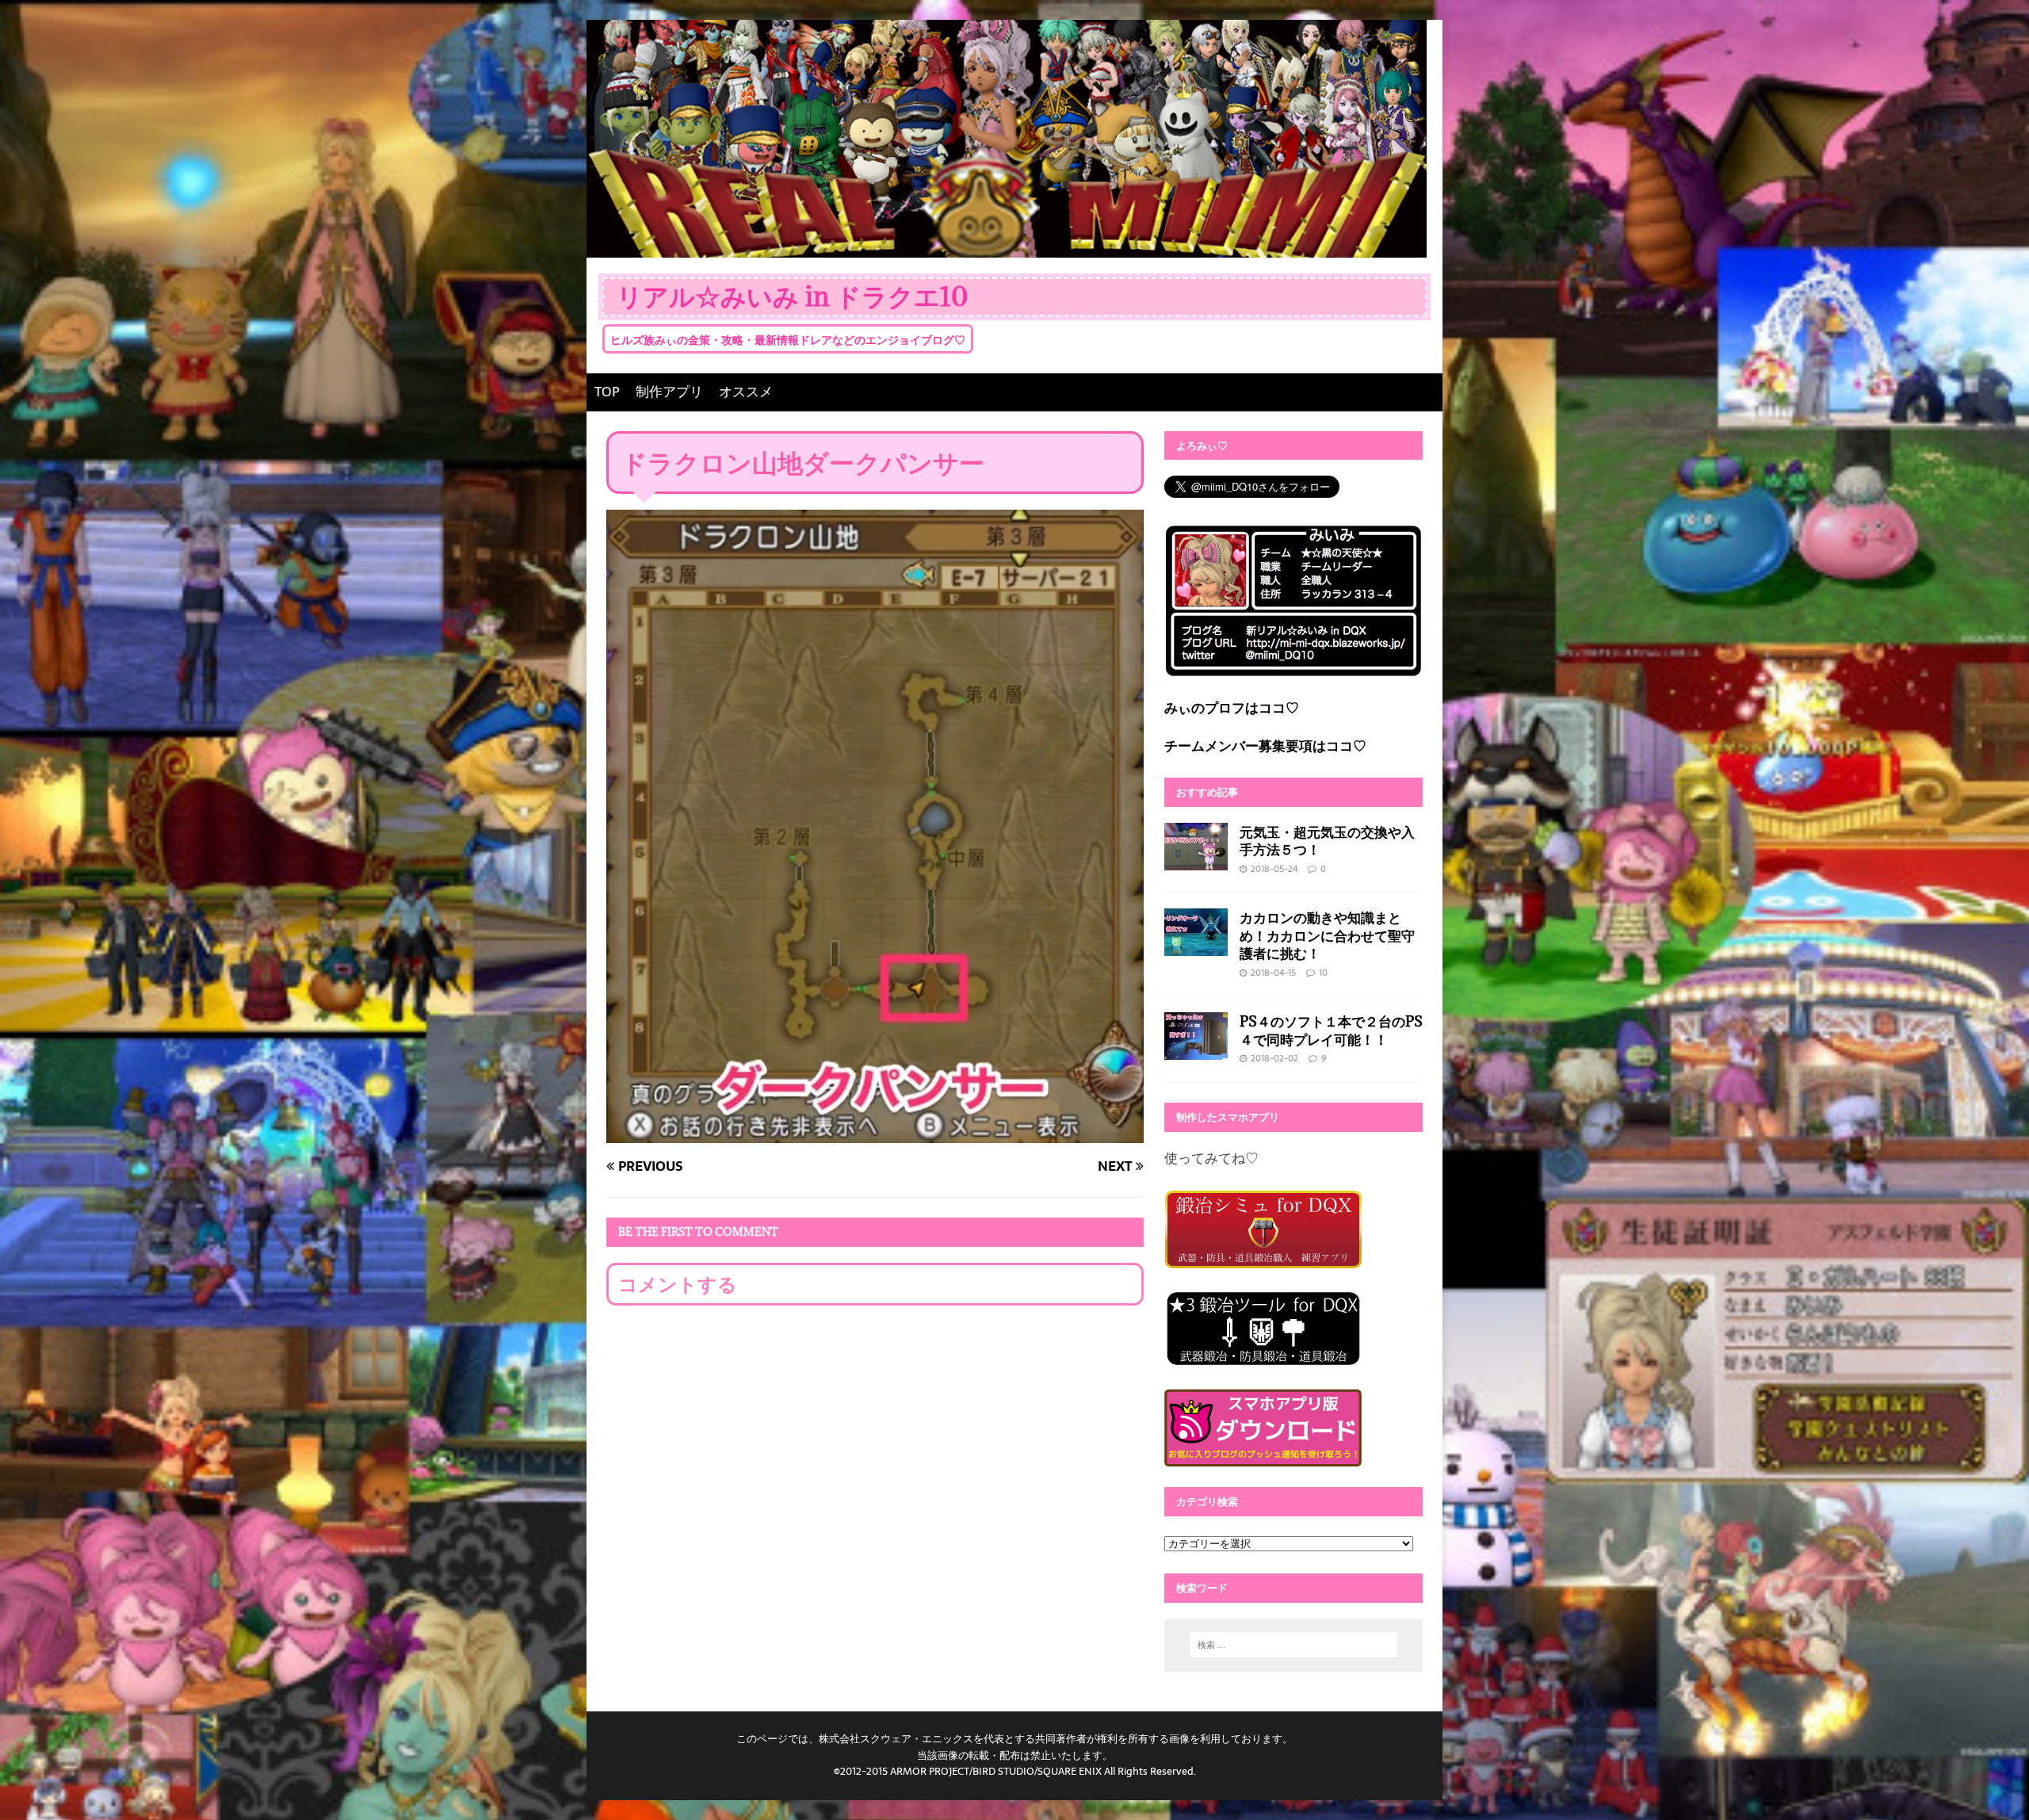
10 (1323, 973)
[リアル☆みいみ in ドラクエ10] (1007, 246)
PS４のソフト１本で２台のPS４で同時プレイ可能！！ (1331, 1030)
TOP (607, 392)
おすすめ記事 (1207, 792)
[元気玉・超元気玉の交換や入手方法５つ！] (1196, 858)
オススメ (746, 392)
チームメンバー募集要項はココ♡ (1265, 746)
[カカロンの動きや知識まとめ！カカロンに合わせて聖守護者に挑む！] (1196, 945)
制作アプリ (669, 392)
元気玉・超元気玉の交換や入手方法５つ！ (1327, 841)
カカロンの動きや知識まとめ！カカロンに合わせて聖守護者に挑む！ (1327, 935)
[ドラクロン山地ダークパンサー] (875, 1131)
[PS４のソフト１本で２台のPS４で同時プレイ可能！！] (1196, 1049)
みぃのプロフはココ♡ (1232, 708)
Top (1991, 1782)
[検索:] (1293, 1645)
